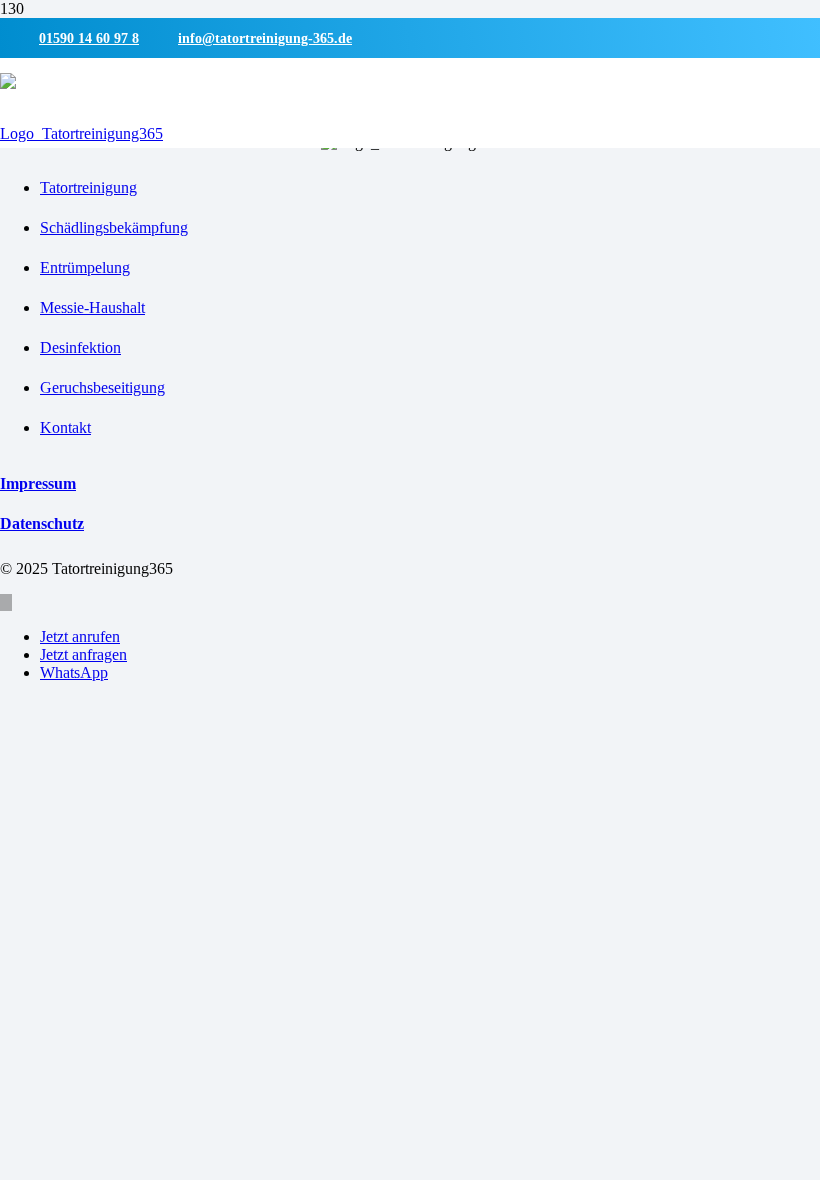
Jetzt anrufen (80, 636)
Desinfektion (80, 347)
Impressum (38, 483)
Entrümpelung (85, 267)
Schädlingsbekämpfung (114, 227)
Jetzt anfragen (83, 654)
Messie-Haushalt (92, 307)
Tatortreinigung (88, 187)
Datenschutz (42, 523)
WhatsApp (74, 672)
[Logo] (81, 133)
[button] (6, 602)
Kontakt (65, 427)
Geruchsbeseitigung (102, 387)
